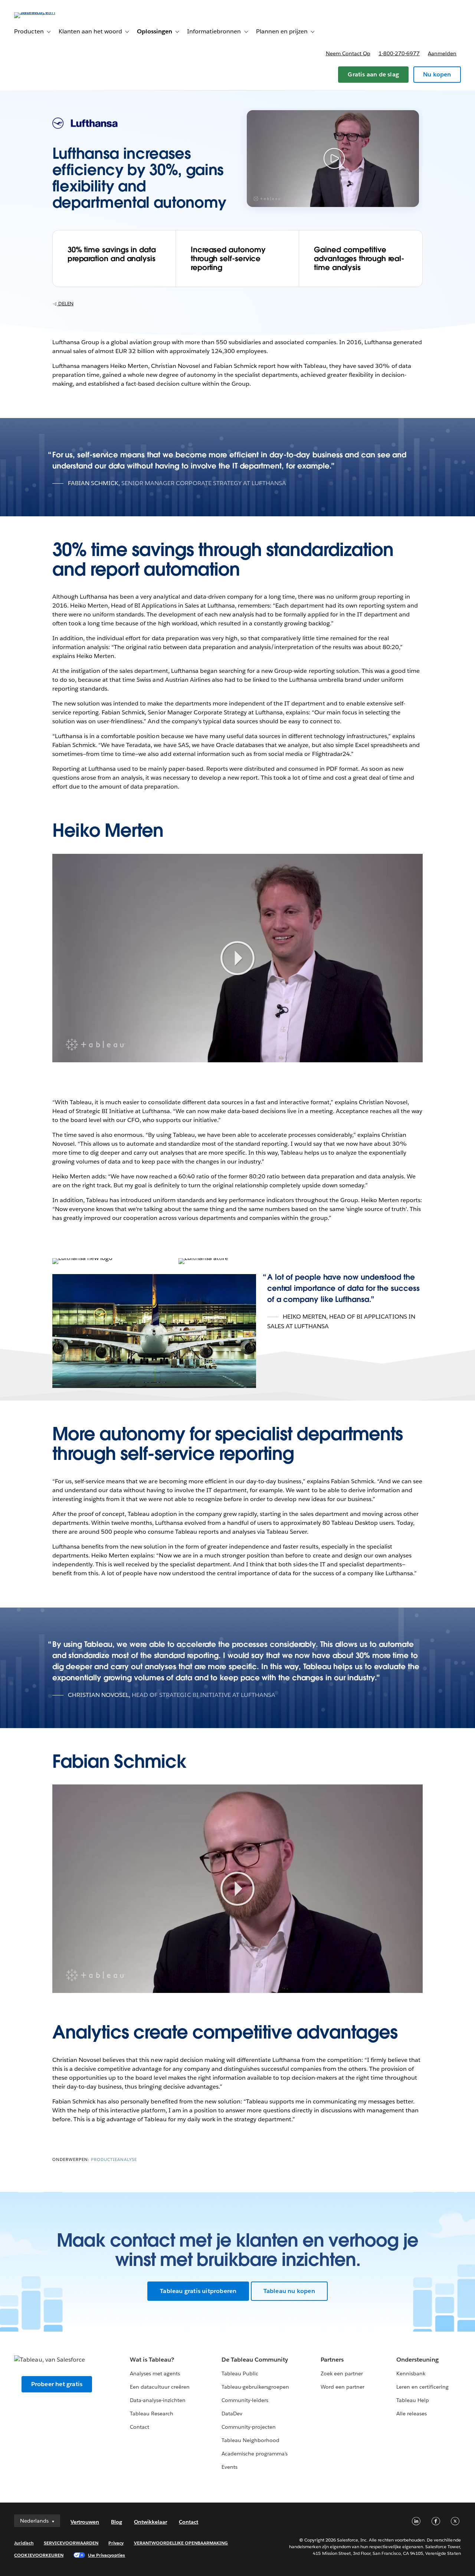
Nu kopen (437, 74)
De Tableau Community (255, 2360)
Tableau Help (413, 2400)
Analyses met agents (155, 2373)
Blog (117, 2522)
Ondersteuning (417, 2360)
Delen (65, 304)
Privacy (116, 2543)
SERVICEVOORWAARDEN (71, 2543)
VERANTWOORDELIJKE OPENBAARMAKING (181, 2543)
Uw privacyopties (107, 2555)
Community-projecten (249, 2427)
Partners (332, 2360)
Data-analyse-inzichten (158, 2400)
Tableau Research (152, 2414)
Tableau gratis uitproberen (198, 2291)
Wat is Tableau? (152, 2360)
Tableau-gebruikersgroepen (255, 2387)
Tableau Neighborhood (250, 2440)
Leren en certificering (422, 2387)
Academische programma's (255, 2454)
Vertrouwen (85, 2522)
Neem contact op (348, 53)
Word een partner (343, 2387)
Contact (140, 2427)
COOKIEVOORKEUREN (39, 2555)
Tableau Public (240, 2373)
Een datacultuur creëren (160, 2387)
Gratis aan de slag (373, 74)
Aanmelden (442, 53)
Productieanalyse (114, 2160)
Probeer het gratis (57, 2384)
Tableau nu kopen (289, 2291)
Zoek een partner (342, 2373)
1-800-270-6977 (399, 53)
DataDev (232, 2414)
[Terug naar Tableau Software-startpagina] (42, 12)
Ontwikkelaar (150, 2522)
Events (230, 2467)
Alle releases (412, 2414)
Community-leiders (245, 2400)
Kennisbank (411, 2373)
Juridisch (24, 2543)
